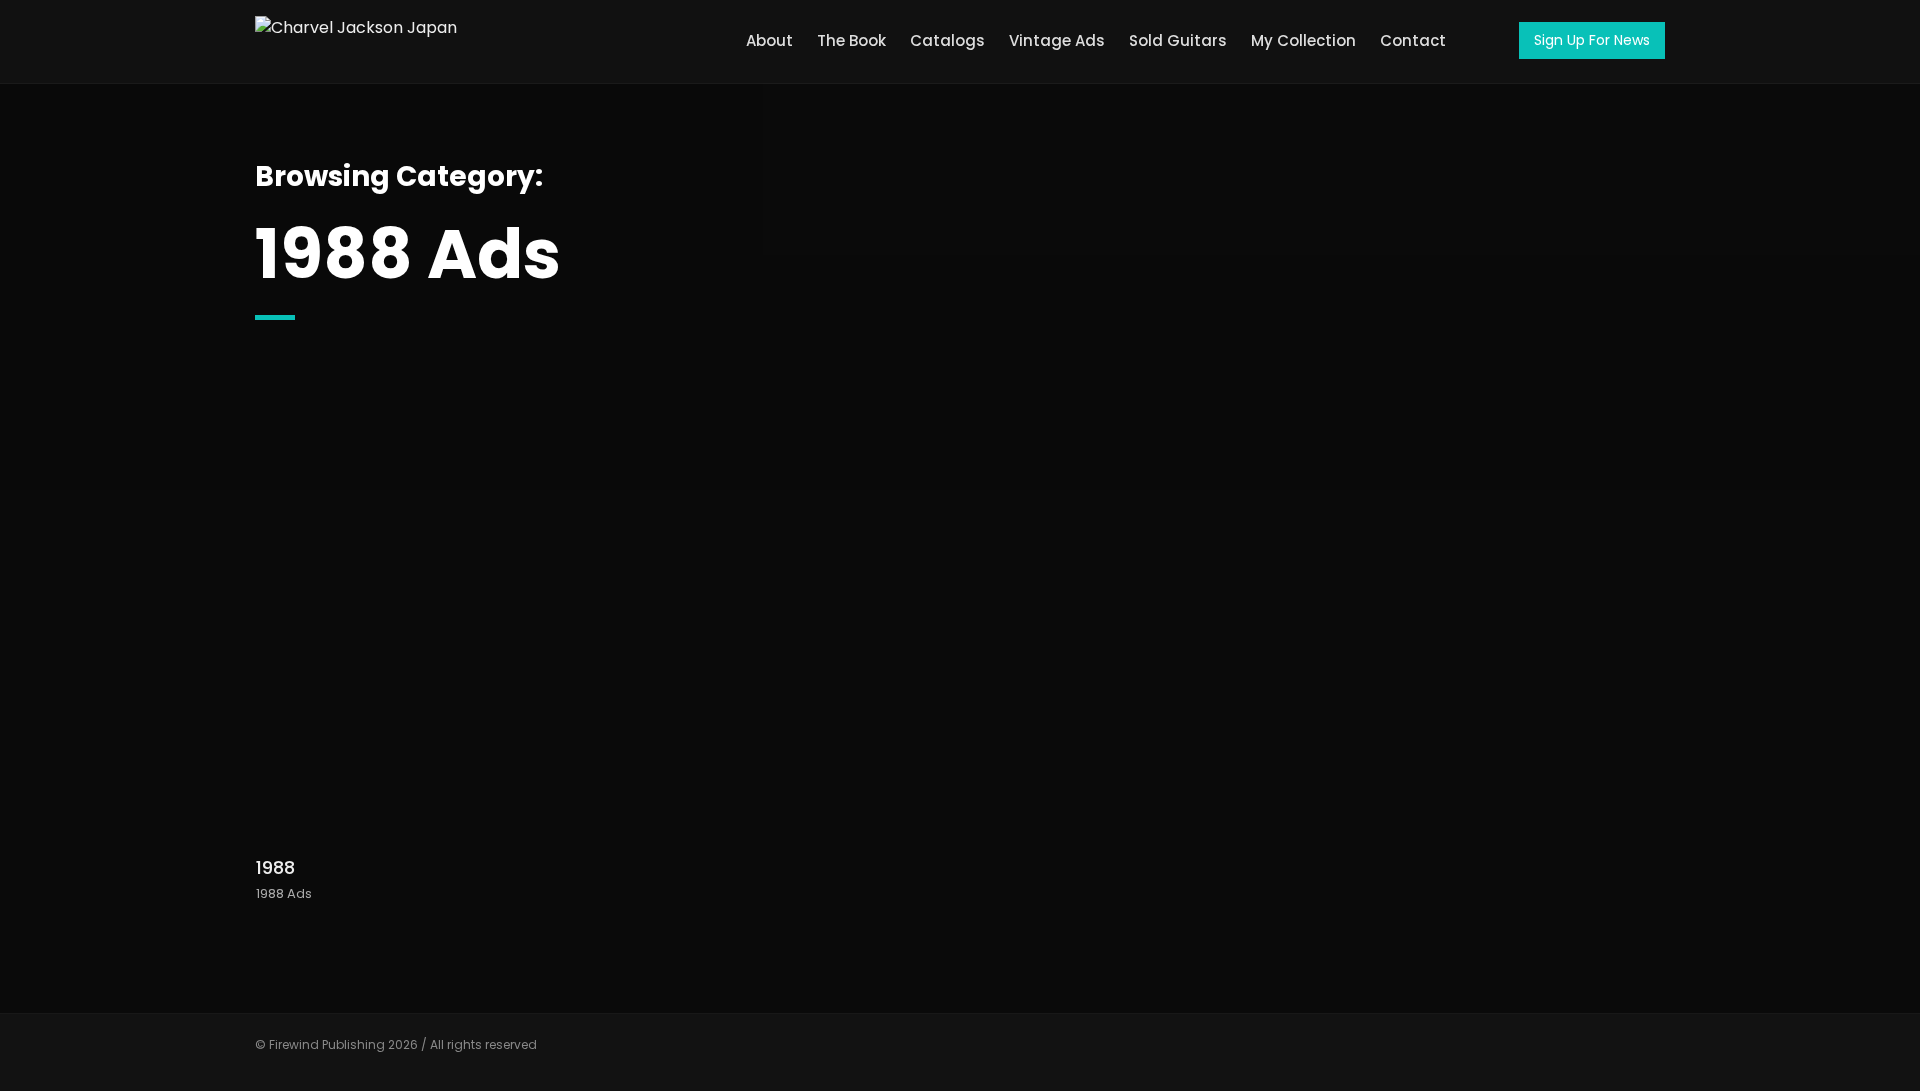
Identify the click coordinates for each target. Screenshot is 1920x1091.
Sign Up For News (1592, 40)
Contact (1413, 40)
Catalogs (947, 40)
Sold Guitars (1178, 40)
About (769, 40)
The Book (851, 40)
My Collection (1303, 40)
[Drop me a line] (1650, 1053)
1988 (275, 867)
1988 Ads (284, 893)
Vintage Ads (1057, 40)
